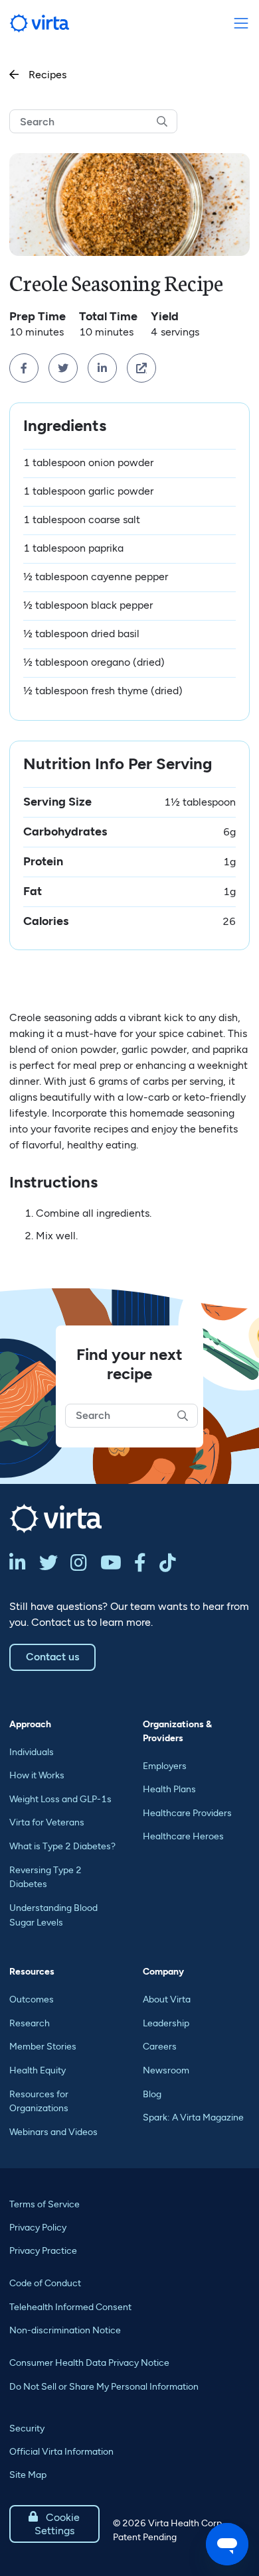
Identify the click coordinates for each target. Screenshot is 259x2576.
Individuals (32, 1752)
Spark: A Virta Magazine (193, 2117)
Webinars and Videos (53, 2132)
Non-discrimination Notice (65, 2330)
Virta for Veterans (47, 1822)
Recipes (38, 75)
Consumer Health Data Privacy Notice (89, 2363)
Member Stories (43, 2047)
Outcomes (32, 1999)
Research (30, 2023)
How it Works (37, 1775)
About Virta (167, 1999)
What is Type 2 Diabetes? (62, 1846)
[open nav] (241, 24)
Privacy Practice (43, 2251)
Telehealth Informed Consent (70, 2307)
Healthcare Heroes (183, 1836)
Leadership (166, 2023)
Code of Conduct (45, 2283)
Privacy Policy (38, 2228)
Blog (152, 2094)
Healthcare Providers (187, 1813)
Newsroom (166, 2070)
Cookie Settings (54, 2524)
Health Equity (38, 2070)
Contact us (52, 1657)
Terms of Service (44, 2204)
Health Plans (169, 1789)
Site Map (28, 2475)
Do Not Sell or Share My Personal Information (104, 2387)
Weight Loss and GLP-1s (60, 1799)
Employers (165, 1766)
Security (27, 2428)
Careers (160, 2047)
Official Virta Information (61, 2452)
